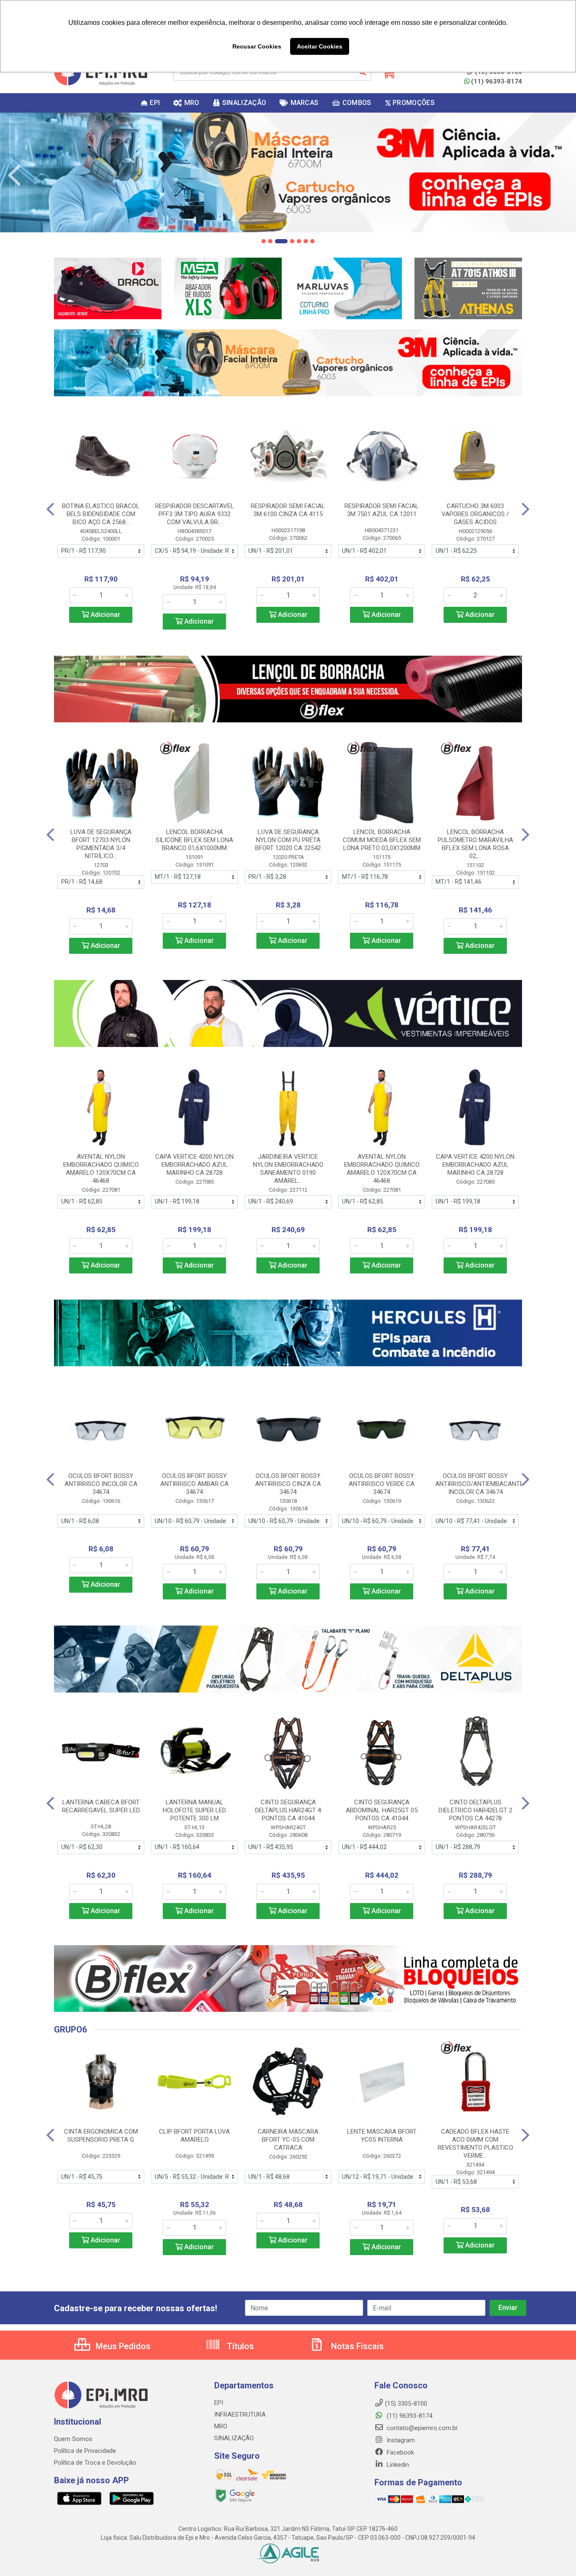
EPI (219, 2403)
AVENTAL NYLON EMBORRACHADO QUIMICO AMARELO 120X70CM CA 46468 (101, 1169)
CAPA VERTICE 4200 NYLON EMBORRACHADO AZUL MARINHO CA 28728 (194, 1165)
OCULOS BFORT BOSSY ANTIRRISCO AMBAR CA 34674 (194, 1484)
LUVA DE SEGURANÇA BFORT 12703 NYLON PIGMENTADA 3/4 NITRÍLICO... (101, 844)
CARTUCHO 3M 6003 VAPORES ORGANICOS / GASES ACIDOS (475, 514)
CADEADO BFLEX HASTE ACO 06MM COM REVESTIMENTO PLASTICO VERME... (475, 2144)
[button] (264, 241)
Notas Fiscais (356, 2346)
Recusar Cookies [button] (257, 46)
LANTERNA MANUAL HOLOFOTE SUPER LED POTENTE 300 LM (194, 1810)
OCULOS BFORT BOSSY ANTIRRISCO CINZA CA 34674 (288, 1484)
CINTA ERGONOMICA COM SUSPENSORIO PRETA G (101, 2136)
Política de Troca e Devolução (95, 2463)
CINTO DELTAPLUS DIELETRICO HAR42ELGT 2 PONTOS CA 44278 (475, 1810)
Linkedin (397, 2465)
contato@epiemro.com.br (421, 2428)
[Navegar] (14, 175)
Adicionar (105, 615)
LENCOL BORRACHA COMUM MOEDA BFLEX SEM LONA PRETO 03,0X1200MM (382, 840)
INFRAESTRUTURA (240, 2414)
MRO (221, 2426)
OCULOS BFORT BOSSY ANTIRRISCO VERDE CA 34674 (382, 1484)
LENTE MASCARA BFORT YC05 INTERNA (382, 2136)
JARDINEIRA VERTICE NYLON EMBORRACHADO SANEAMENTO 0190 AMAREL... (288, 1169)
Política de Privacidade (85, 2451)
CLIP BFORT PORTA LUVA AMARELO (194, 2136)
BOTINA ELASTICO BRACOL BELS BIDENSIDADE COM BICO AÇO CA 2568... (101, 514)
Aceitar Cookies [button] (320, 46)
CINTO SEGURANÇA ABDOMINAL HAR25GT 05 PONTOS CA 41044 (382, 1810)
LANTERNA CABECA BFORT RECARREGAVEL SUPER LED (101, 1806)
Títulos (239, 2346)
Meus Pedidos (122, 2346)
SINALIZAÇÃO (234, 2438)
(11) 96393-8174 (497, 81)
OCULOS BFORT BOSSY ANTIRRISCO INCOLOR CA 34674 (101, 1484)
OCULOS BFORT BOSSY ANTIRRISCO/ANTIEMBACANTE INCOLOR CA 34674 (479, 1484)
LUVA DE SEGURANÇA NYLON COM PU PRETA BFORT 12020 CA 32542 (288, 840)
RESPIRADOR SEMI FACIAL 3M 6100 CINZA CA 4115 (288, 510)
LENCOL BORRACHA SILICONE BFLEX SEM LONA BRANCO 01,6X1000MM (194, 840)
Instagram (400, 2440)
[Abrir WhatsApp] (555, 2555)
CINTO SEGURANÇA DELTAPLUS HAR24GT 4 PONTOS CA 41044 (288, 1810)
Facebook (400, 2452)
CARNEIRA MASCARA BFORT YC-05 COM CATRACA (288, 2140)
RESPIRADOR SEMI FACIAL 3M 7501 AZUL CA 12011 (382, 510)
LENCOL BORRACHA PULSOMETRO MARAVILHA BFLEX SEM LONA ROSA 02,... (475, 844)
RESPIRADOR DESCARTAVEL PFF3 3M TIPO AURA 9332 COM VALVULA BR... (195, 514)
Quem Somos (73, 2439)
